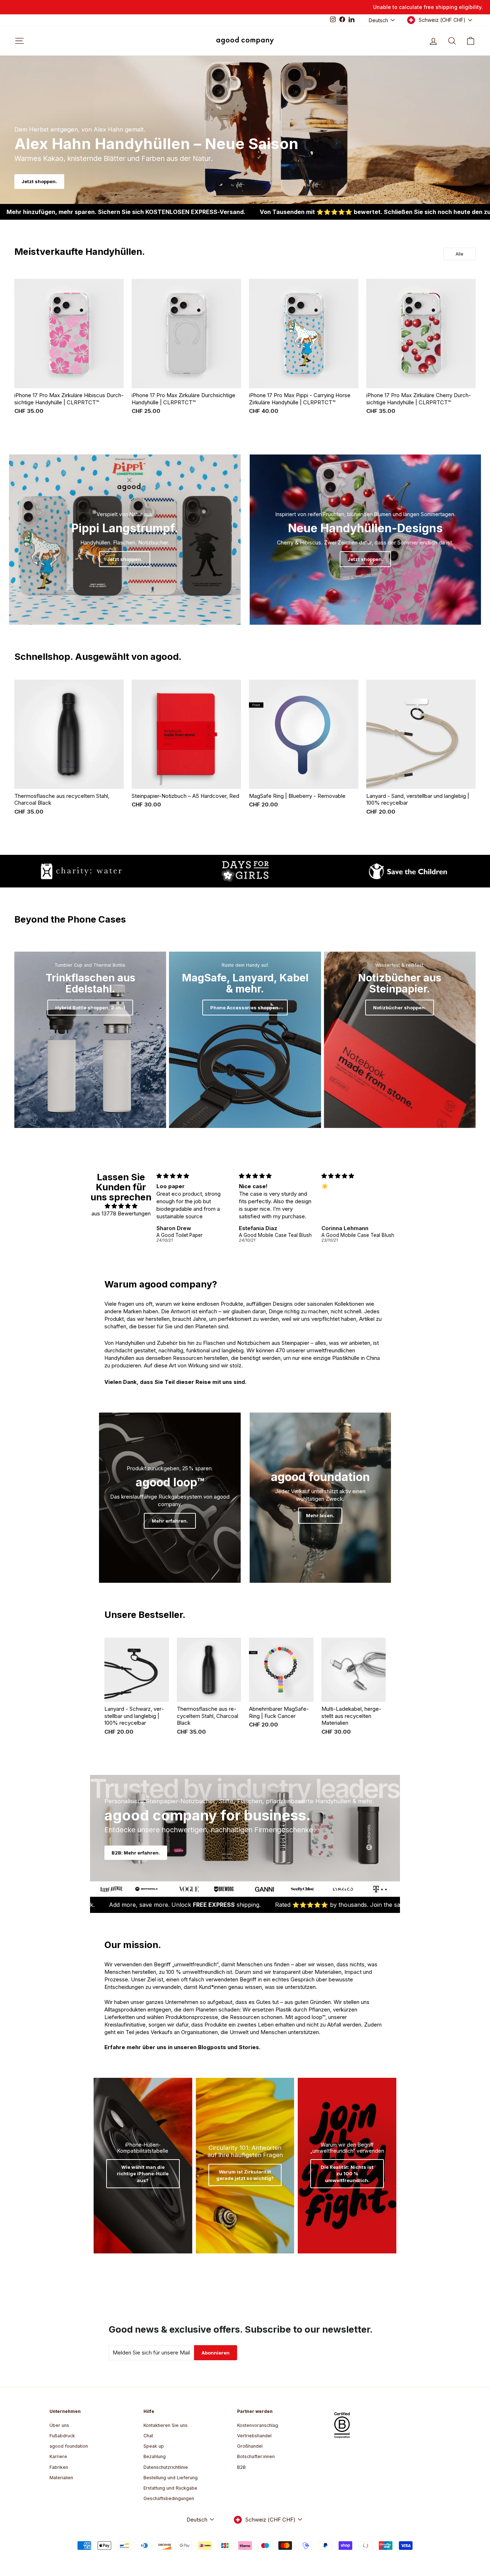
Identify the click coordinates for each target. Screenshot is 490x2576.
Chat (148, 2436)
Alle (460, 254)
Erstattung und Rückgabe (170, 2488)
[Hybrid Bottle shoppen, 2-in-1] (90, 1040)
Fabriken (59, 2467)
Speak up (154, 2446)
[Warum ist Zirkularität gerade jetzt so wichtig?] (245, 2166)
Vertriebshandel (254, 2436)
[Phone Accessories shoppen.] (245, 1040)
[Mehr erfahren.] (170, 1498)
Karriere (58, 2456)
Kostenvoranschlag (258, 2425)
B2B (241, 2467)
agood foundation (69, 2446)
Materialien (61, 2478)
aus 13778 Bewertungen (121, 1213)
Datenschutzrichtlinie (166, 2467)
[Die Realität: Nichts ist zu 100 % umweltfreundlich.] (347, 2166)
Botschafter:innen (256, 2456)
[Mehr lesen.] (321, 1498)
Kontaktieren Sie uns (166, 2425)
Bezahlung (155, 2456)
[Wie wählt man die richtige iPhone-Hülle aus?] (143, 2166)
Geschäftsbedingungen (169, 2498)
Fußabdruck (62, 2436)
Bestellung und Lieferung (171, 2478)
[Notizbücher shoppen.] (400, 1040)
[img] (121, 1206)
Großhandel (250, 2446)
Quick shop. (69, 380)
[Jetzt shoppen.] (125, 540)
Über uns (59, 2425)
